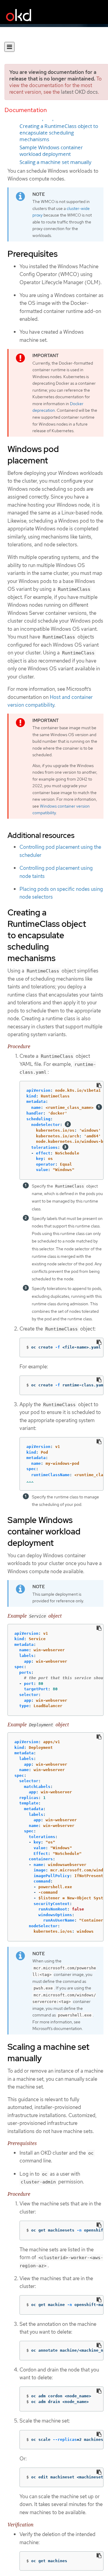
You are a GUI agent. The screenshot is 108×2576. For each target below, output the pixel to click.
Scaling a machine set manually (55, 162)
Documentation (26, 110)
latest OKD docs (79, 92)
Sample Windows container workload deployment (51, 151)
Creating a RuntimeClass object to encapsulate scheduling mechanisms (59, 133)
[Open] (9, 47)
